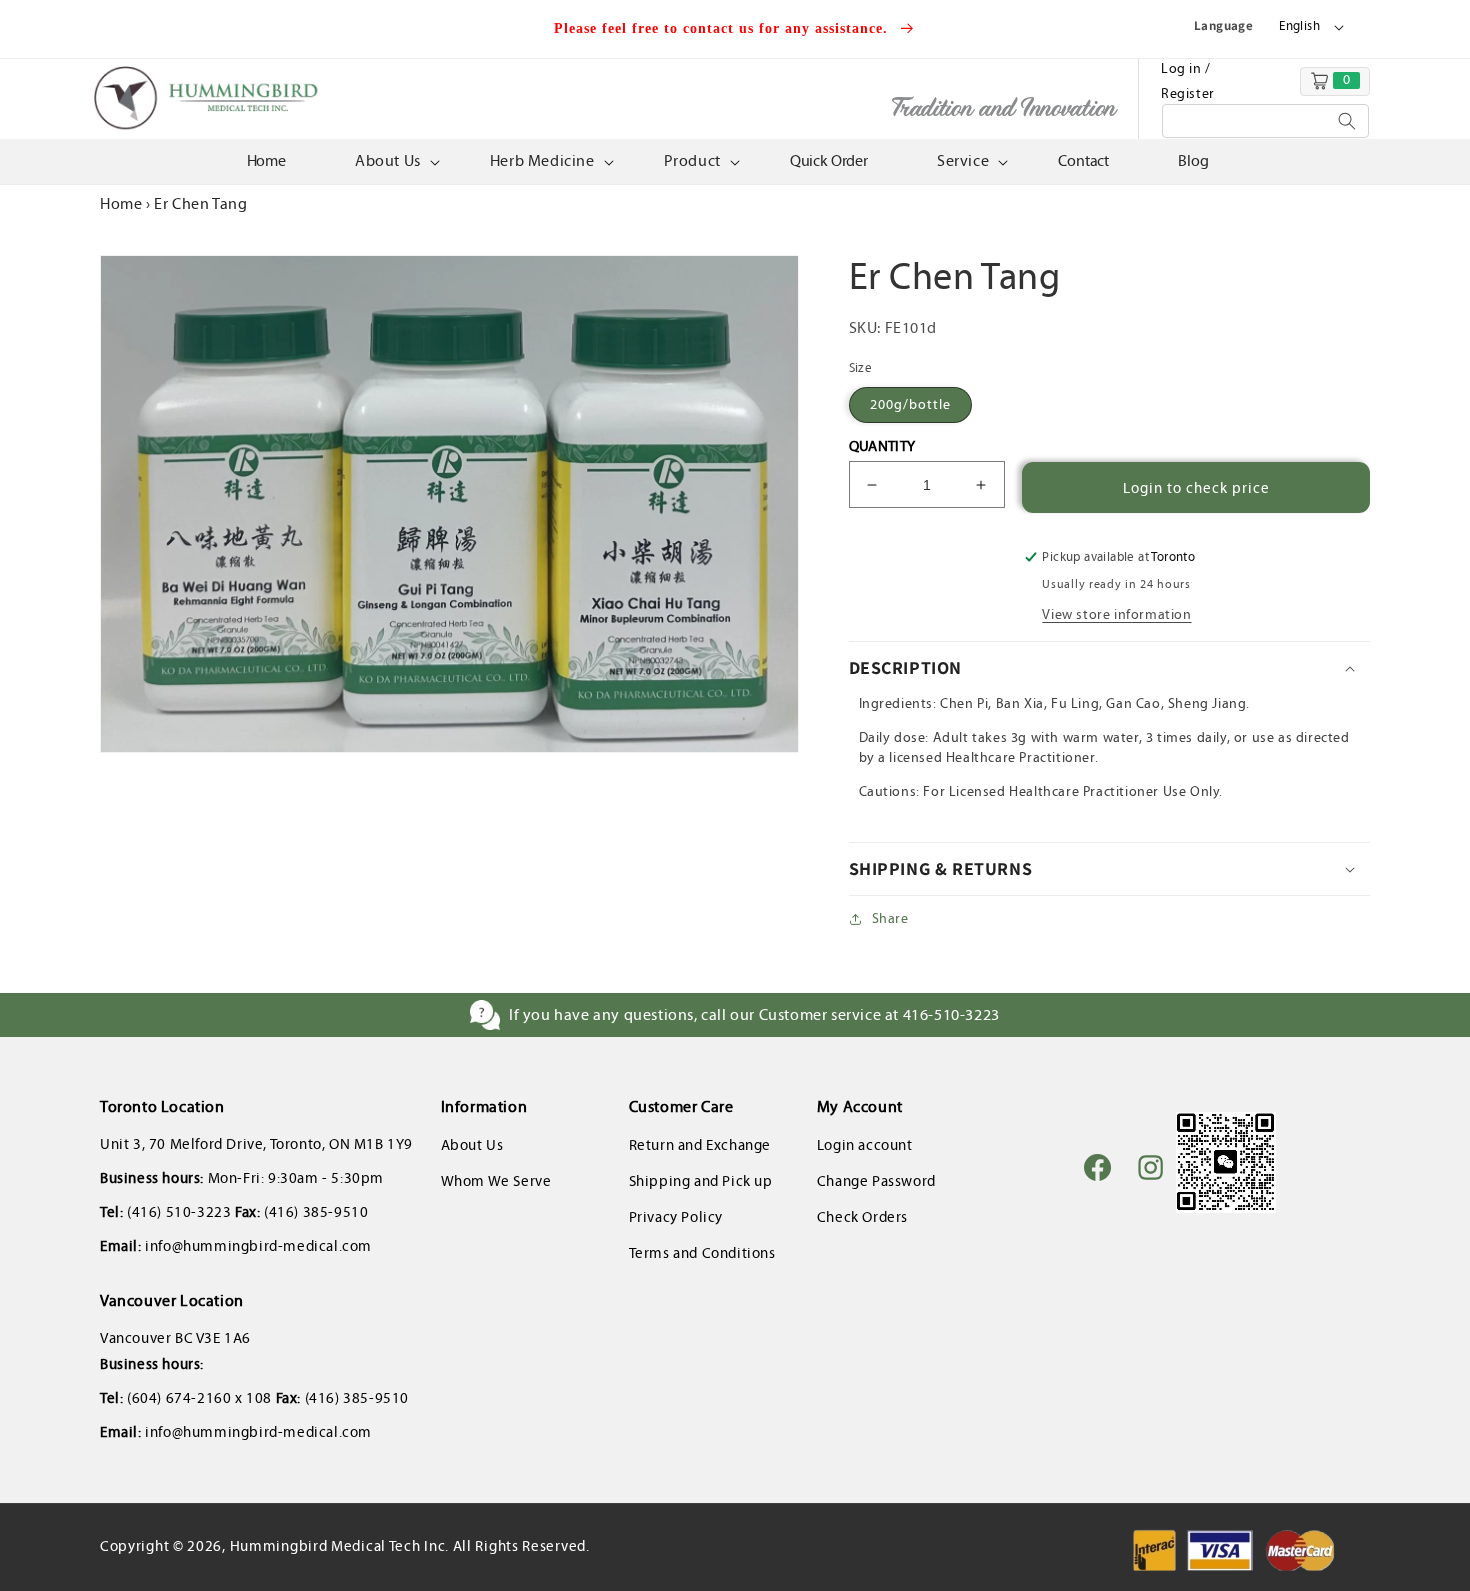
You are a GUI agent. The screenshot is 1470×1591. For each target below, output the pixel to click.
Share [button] (890, 918)
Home (121, 203)
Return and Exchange (700, 1145)
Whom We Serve (496, 1181)
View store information (1116, 614)
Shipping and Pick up (701, 1181)
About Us (472, 1145)
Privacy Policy (676, 1217)
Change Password (876, 1181)
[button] (395, 161)
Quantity (882, 446)
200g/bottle (910, 404)
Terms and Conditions (702, 1253)
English (1299, 26)
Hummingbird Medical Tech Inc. (339, 1546)
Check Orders (862, 1217)
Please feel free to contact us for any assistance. (723, 28)
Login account (865, 1145)
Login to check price (1196, 488)
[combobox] (1265, 121)
